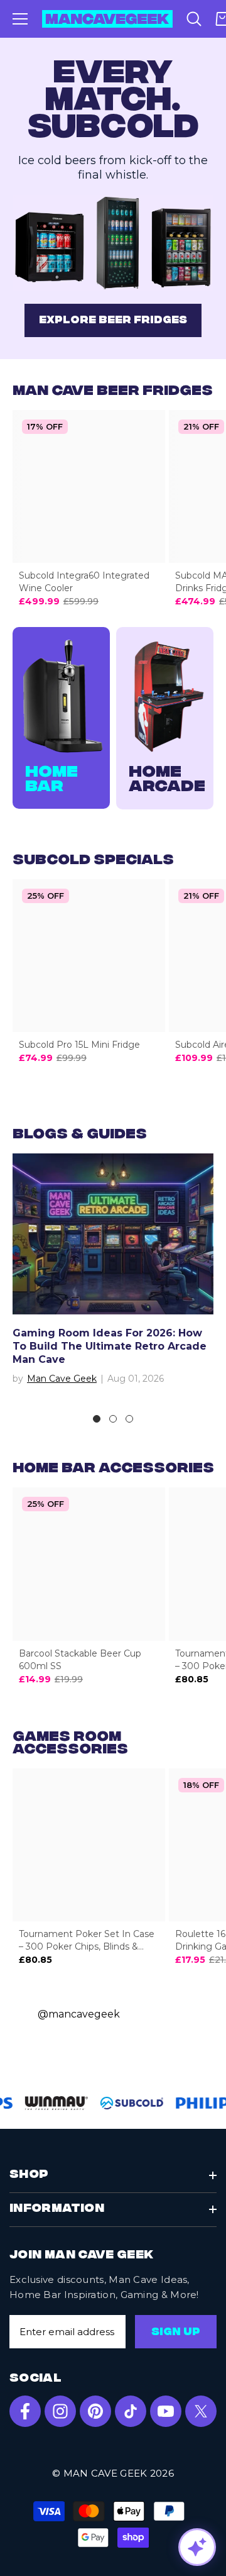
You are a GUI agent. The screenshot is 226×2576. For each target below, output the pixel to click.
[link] (53, 2103)
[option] (113, 1275)
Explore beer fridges (113, 321)
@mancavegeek (79, 2014)
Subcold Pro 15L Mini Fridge (79, 1045)
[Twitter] (201, 2411)
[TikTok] (131, 2411)
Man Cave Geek (62, 1379)
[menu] (20, 19)
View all (113, 1135)
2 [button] (113, 1419)
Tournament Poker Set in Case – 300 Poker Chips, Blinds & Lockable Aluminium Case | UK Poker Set (87, 1940)
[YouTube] (166, 2411)
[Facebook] (25, 2411)
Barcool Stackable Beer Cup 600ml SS (80, 1660)
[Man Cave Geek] (113, 243)
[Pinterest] (95, 2411)
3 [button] (129, 1419)
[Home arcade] (165, 697)
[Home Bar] (61, 697)
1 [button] (97, 1419)
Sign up (176, 2333)
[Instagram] (60, 2411)
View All (119, 391)
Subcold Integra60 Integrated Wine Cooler (84, 582)
